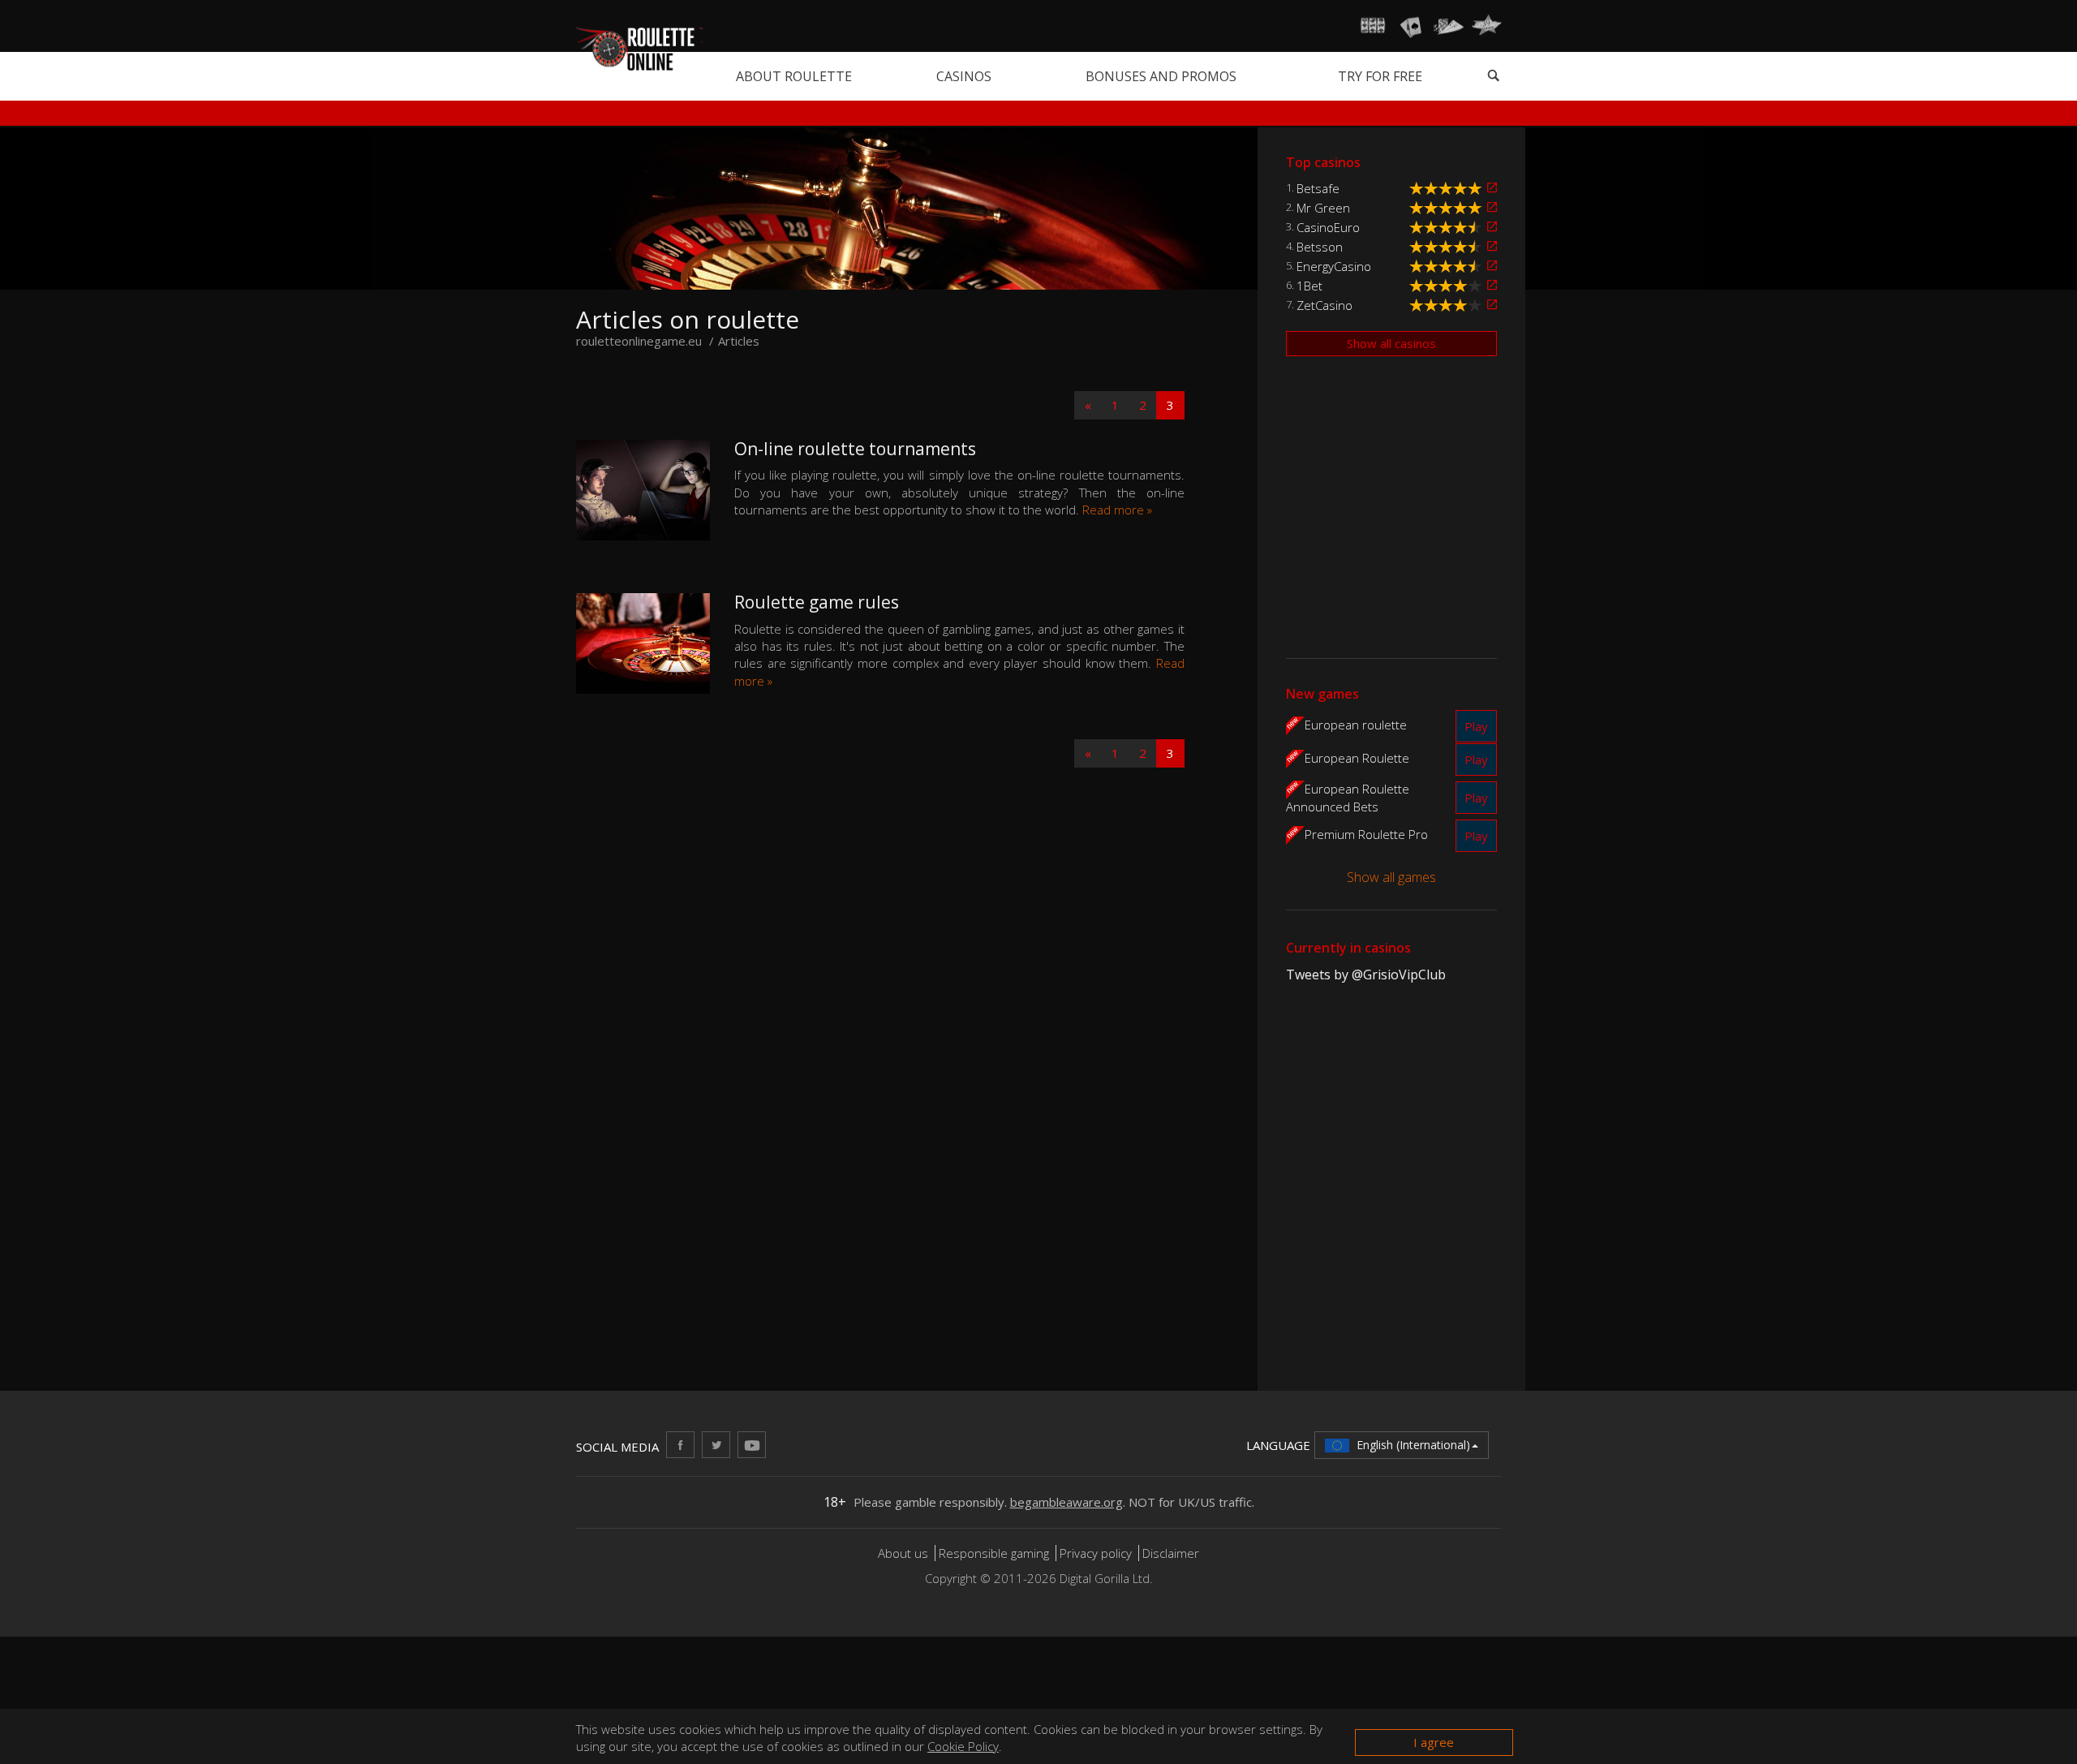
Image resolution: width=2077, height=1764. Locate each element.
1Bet (1309, 286)
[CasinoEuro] (1492, 227)
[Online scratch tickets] (1486, 26)
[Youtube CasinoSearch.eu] (752, 1445)
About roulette (794, 76)
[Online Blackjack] (1411, 26)
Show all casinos (1391, 343)
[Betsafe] (1492, 188)
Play (1476, 726)
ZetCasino (1324, 305)
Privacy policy (1096, 1553)
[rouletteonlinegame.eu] (639, 47)
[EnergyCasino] (1492, 266)
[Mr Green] (1492, 207)
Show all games (1391, 877)
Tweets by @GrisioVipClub (1366, 975)
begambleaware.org (1066, 1502)
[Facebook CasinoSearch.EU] (680, 1445)
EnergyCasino (1334, 266)
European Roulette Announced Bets (1348, 798)
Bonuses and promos (1161, 76)
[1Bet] (1492, 285)
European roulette (1356, 725)
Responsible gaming (994, 1553)
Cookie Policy (963, 1746)
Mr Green (1323, 208)
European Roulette (1357, 758)
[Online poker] (1449, 26)
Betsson (1320, 247)
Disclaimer (1171, 1553)
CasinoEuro (1328, 227)
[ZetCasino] (1492, 305)
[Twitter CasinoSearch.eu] (716, 1445)
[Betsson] (1492, 246)
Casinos (964, 76)
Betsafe (1318, 188)
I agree (1434, 1742)
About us (905, 1553)
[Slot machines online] (1373, 26)
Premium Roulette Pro (1366, 834)
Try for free (1380, 76)
